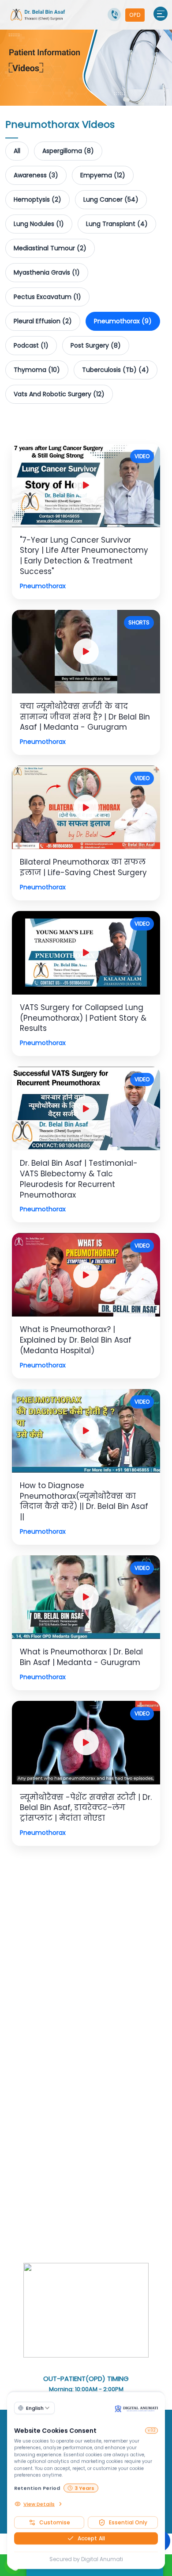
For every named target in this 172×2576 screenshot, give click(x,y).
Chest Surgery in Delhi (110, 2040)
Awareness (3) (36, 175)
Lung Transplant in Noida (65, 2233)
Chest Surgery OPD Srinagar (90, 1921)
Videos (78, 1998)
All (17, 151)
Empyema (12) (103, 175)
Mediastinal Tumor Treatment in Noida (94, 2148)
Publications (109, 1976)
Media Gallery (67, 2008)
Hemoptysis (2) (37, 199)
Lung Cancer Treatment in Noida (57, 2116)
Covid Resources (119, 2008)
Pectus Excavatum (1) (47, 297)
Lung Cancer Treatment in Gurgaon (78, 2029)
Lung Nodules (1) (39, 224)
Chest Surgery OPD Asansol (47, 1942)
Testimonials (113, 1998)
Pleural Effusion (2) (43, 321)
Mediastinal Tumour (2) (50, 248)
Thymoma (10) (37, 370)
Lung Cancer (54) (111, 199)
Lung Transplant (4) (117, 224)
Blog (144, 1998)
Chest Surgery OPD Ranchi (110, 1932)
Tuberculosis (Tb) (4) (116, 370)
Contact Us (24, 2008)
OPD (135, 15)
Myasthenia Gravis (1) (47, 272)
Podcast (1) (31, 345)
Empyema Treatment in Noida (75, 2190)
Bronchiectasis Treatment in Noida (59, 2201)
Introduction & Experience (46, 1976)
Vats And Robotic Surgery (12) (59, 394)
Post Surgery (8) (96, 345)
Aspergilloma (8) (68, 151)
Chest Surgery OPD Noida (45, 1910)
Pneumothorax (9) (123, 321)
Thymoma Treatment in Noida (52, 2159)
